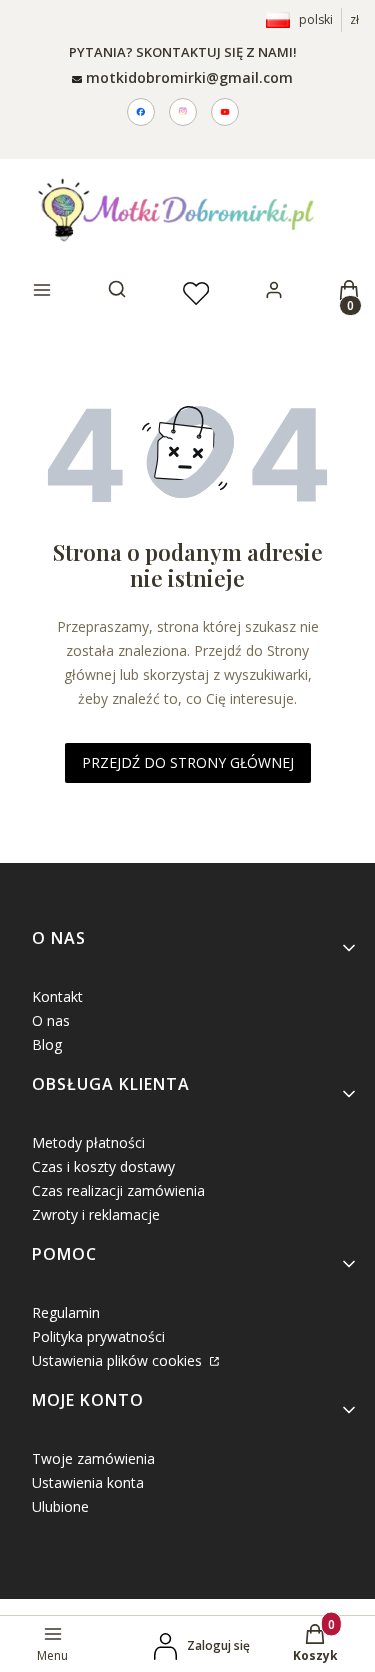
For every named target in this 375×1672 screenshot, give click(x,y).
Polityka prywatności (98, 1336)
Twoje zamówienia (93, 1458)
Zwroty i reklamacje (96, 1214)
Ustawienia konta (88, 1482)
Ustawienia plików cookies (119, 1360)
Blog (47, 1044)
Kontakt (57, 996)
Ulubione (60, 1506)
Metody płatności (88, 1142)
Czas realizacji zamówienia (118, 1190)
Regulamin (66, 1312)
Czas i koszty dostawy (103, 1166)
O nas (51, 1020)
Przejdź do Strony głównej (188, 762)
